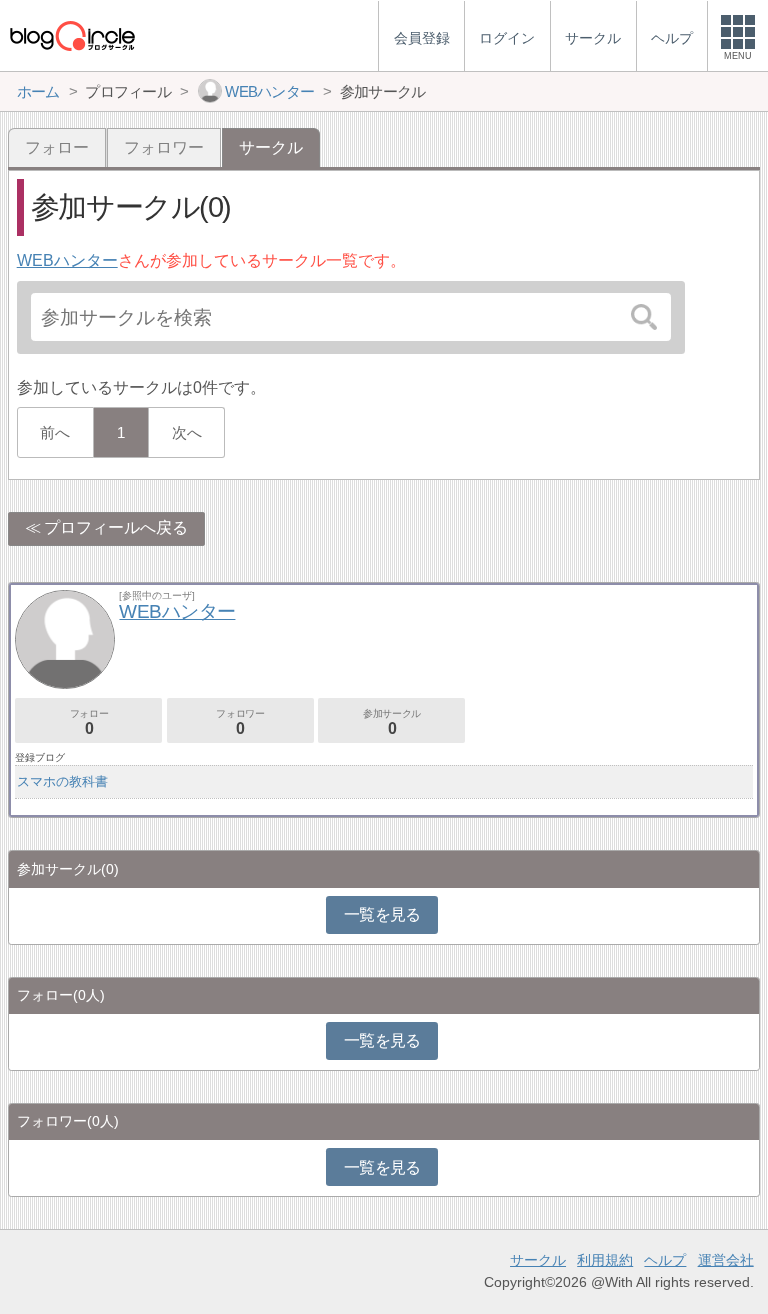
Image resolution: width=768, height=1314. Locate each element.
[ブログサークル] (72, 35)
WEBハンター (67, 260)
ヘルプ (665, 1260)
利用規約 (605, 1260)
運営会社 (726, 1260)
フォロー (57, 147)
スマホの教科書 (62, 781)
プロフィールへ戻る (116, 527)
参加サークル (392, 722)
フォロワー (164, 147)
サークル (538, 1260)
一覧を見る (382, 914)
